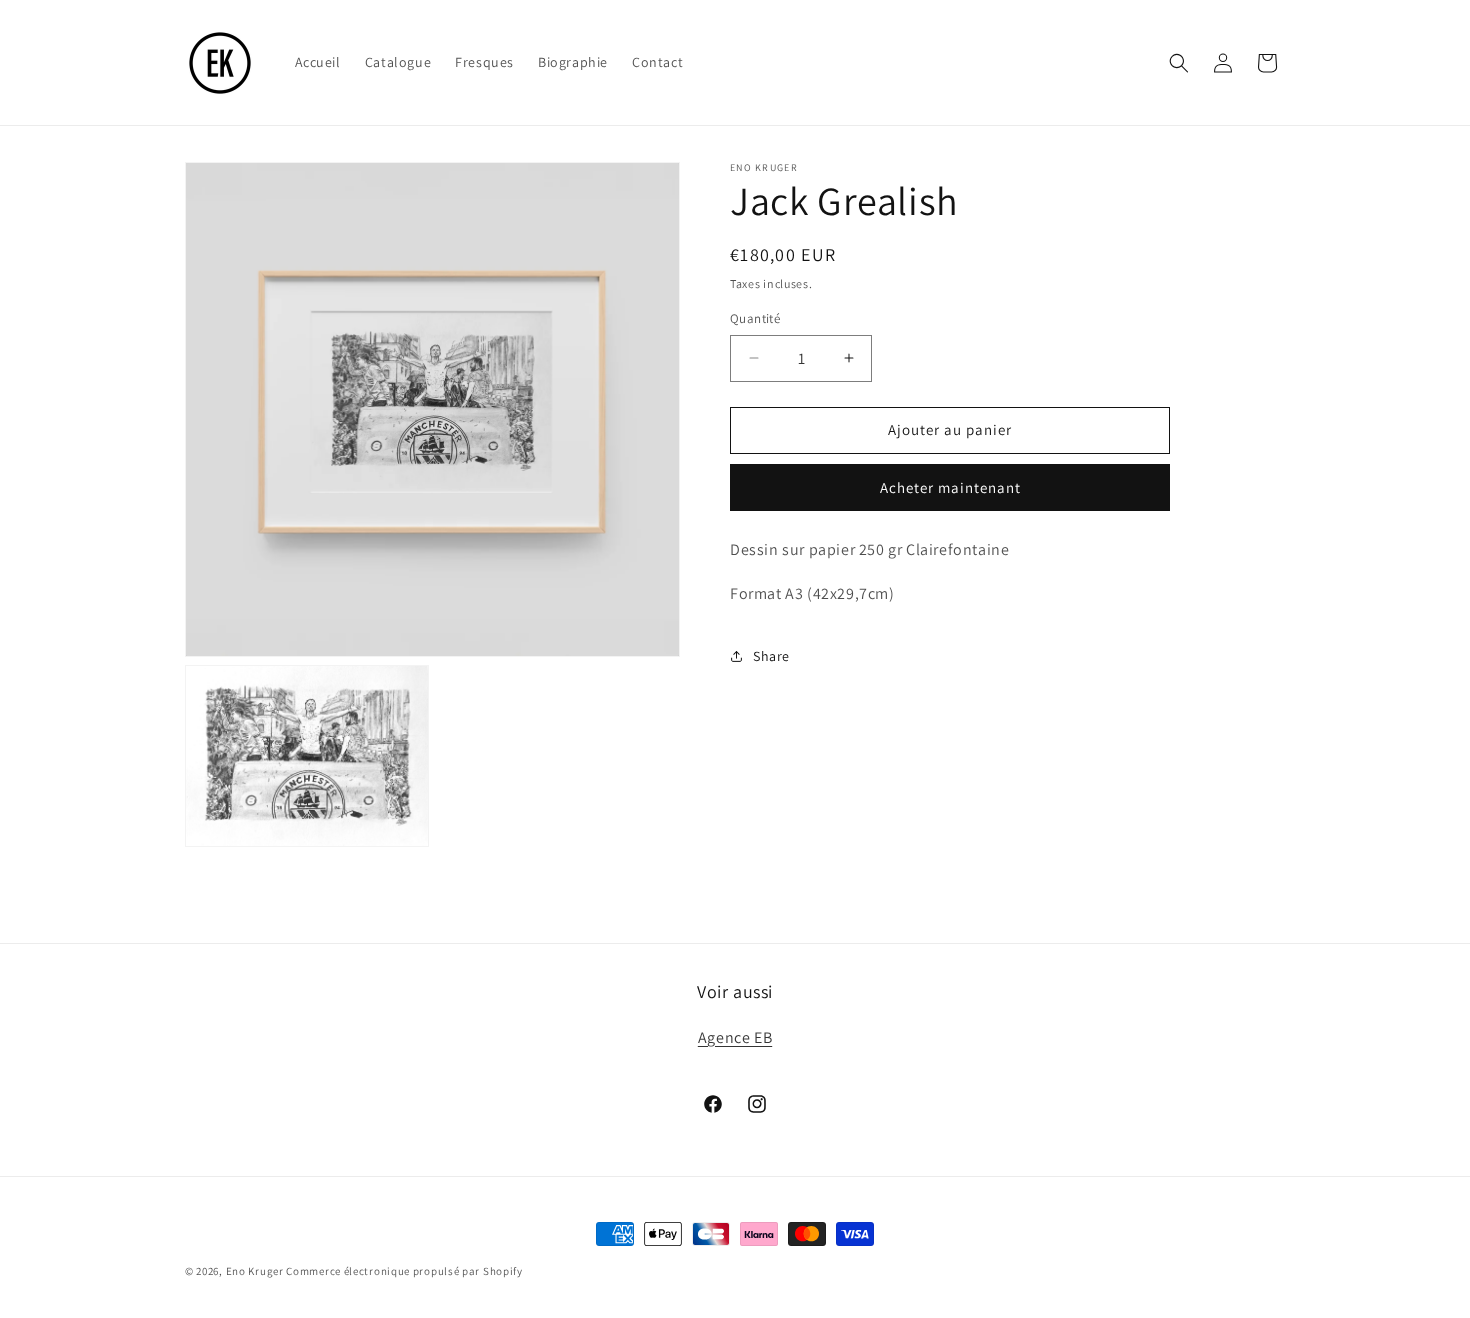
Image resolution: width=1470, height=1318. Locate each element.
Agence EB (735, 1037)
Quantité (755, 318)
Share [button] (771, 656)
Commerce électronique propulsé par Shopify (404, 1271)
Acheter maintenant (950, 487)
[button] (1179, 63)
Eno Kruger (255, 1271)
